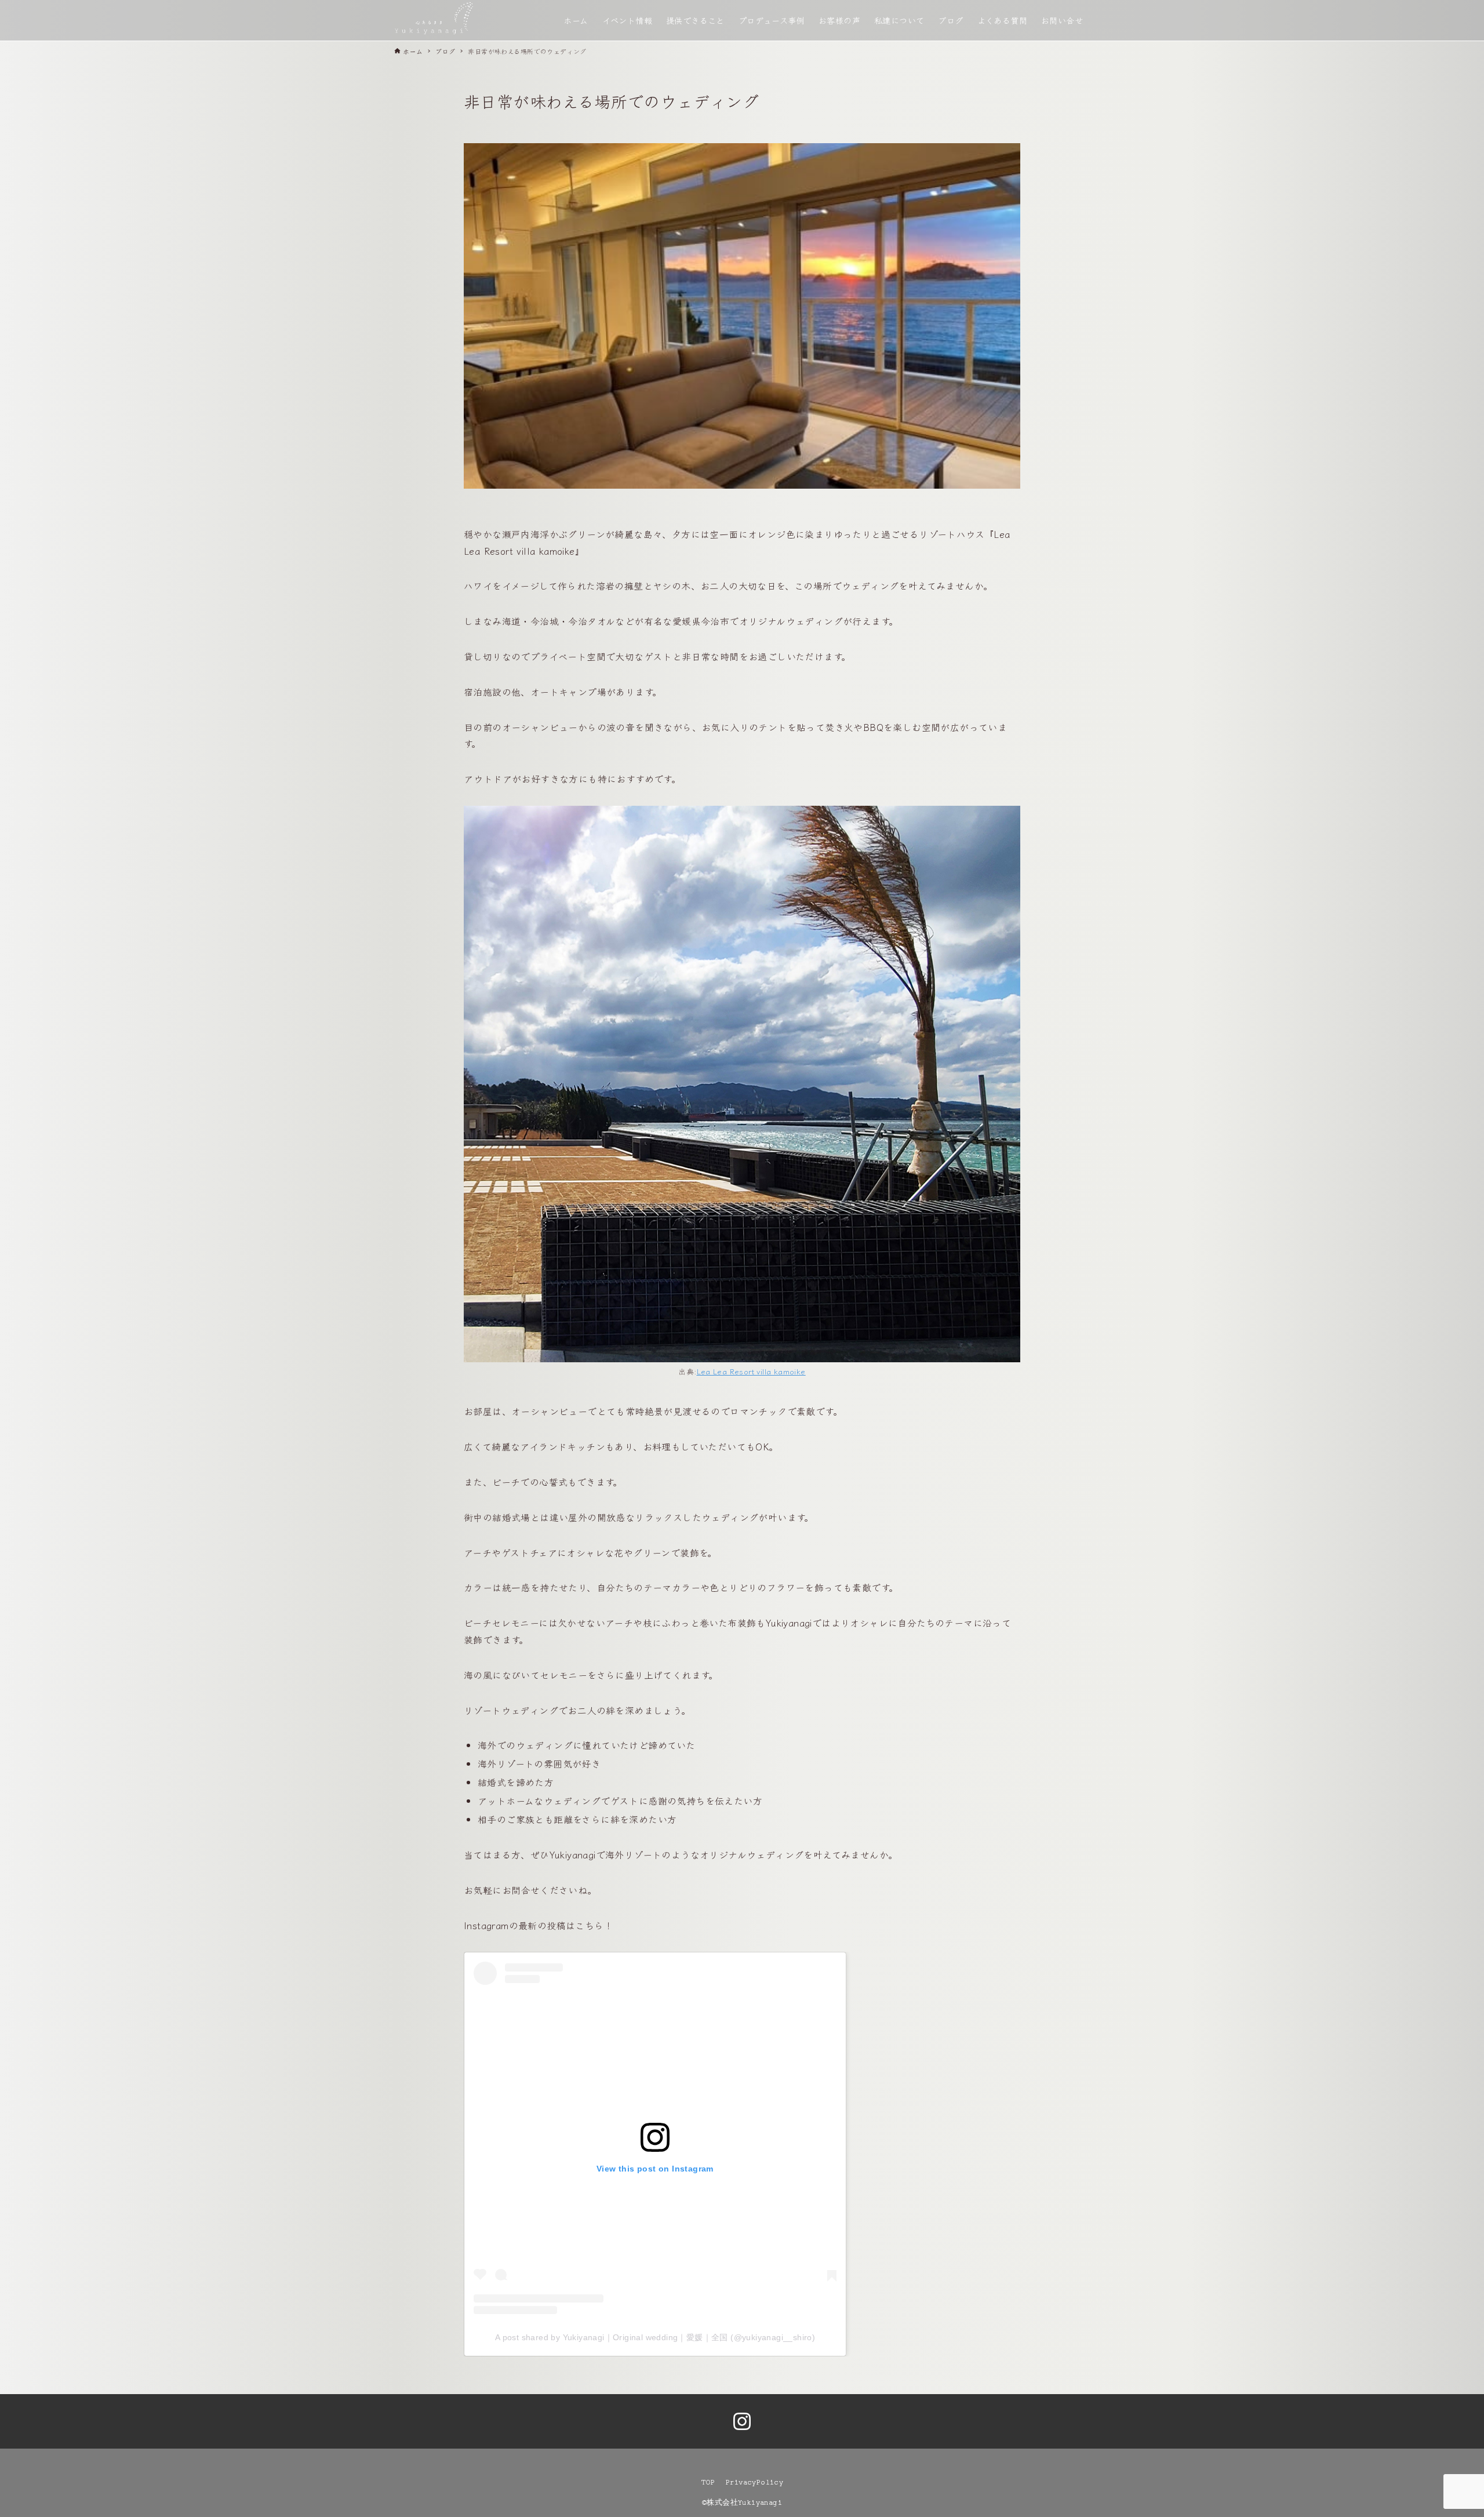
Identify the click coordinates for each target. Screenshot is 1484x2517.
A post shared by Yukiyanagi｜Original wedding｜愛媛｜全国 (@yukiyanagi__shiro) (655, 2337)
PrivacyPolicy (754, 2482)
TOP (708, 2482)
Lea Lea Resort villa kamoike (751, 1371)
